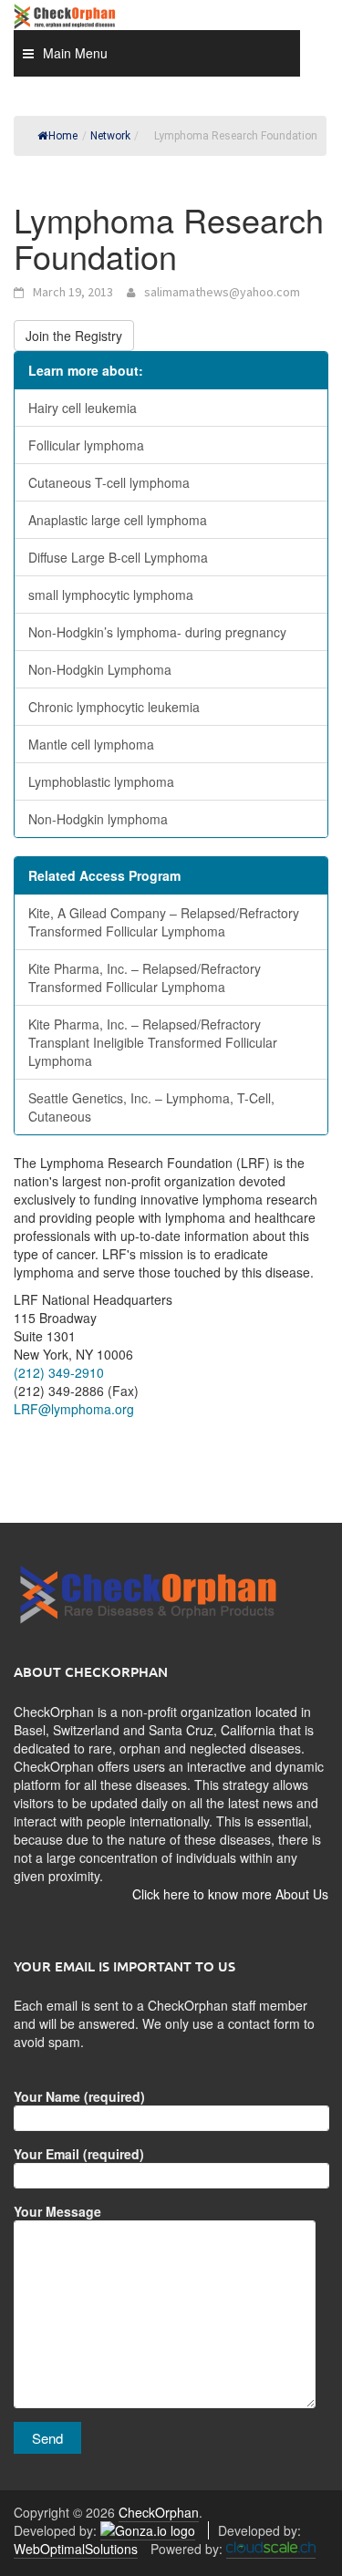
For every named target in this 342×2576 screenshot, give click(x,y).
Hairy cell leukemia (83, 408)
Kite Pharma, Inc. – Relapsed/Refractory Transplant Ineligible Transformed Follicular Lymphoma (153, 1042)
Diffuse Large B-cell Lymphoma (118, 557)
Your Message (57, 2211)
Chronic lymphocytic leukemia (114, 707)
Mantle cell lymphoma (91, 744)
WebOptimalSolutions (76, 2549)
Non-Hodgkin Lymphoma (100, 669)
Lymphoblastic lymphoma (101, 781)
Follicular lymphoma (86, 445)
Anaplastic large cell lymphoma (118, 520)
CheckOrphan (159, 2512)
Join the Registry (74, 336)
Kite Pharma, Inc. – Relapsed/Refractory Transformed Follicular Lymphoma (145, 978)
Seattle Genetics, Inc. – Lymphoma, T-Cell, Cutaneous (151, 1107)
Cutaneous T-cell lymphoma (109, 482)
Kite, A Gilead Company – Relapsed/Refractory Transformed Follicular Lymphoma (164, 922)
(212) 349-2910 (59, 1372)
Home (63, 136)
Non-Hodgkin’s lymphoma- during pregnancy (157, 632)
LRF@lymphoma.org (74, 1409)
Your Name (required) (79, 2096)
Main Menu (75, 53)
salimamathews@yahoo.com (222, 292)
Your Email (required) (79, 2154)
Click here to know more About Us (230, 1894)
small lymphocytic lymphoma (111, 595)
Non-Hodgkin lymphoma (98, 819)
